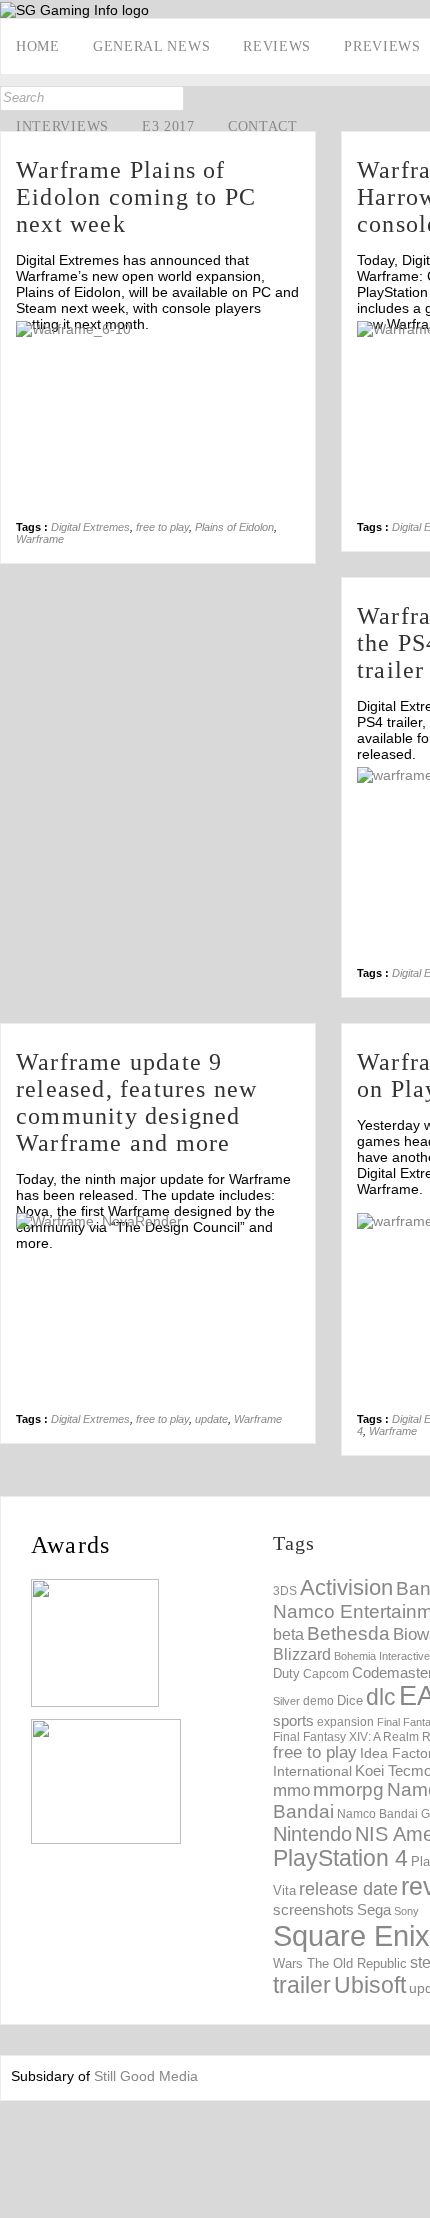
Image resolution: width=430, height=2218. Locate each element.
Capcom (326, 1674)
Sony (406, 1911)
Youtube (17, 288)
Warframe (40, 539)
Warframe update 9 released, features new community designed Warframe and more (136, 1102)
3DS (285, 1591)
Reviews (277, 46)
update (211, 1419)
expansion (345, 1722)
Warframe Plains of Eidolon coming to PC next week (136, 197)
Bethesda (348, 1633)
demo (318, 1700)
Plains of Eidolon (234, 527)
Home (38, 46)
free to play (162, 527)
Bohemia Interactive (382, 1656)
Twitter (17, 257)
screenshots (313, 1909)
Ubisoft (370, 1985)
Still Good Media (146, 2076)
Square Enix (351, 1935)
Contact (263, 126)
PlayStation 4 (340, 1858)
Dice (350, 1700)
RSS (17, 319)
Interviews (62, 126)
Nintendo (312, 1834)
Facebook (17, 226)
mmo (291, 1790)
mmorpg (348, 1789)
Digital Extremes (90, 527)
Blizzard (302, 1654)
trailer (302, 1985)
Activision (346, 1587)
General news (151, 46)
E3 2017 (168, 126)
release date (348, 1889)
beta (288, 1634)
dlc (381, 1697)
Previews (382, 46)
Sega (374, 1909)
